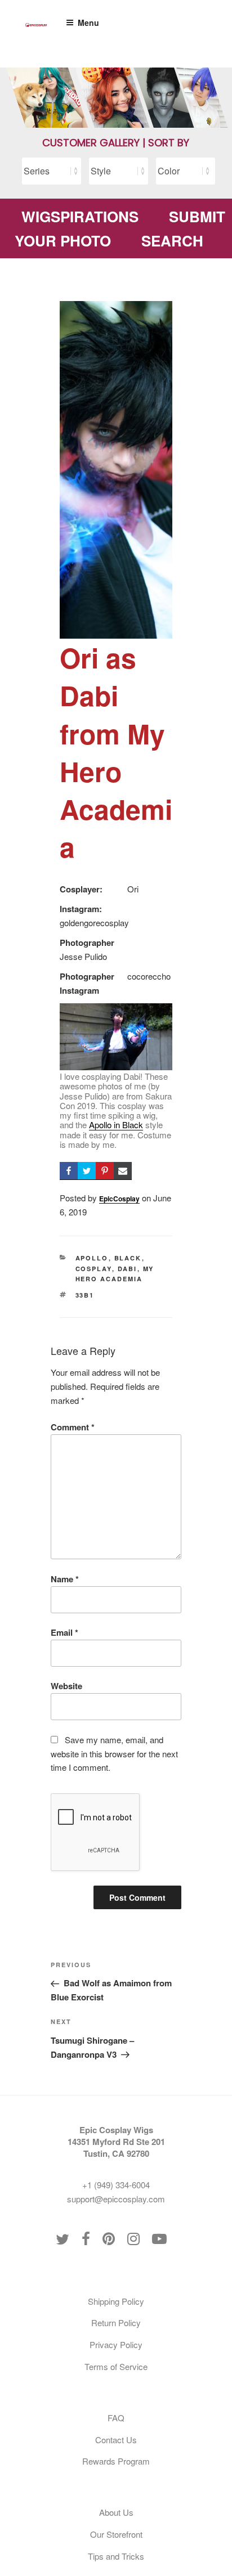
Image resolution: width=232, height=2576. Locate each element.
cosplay (94, 1269)
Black (128, 1258)
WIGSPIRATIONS (80, 216)
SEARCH (172, 241)
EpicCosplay (119, 1199)
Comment (73, 1427)
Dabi (128, 1269)
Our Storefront (116, 2534)
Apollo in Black (116, 1125)
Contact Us (116, 2440)
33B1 (85, 1295)
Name (65, 1579)
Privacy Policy (116, 2344)
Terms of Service (116, 2366)
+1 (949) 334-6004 (116, 2185)
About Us (116, 2512)
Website (66, 1686)
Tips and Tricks (116, 2556)
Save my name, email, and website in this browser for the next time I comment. (114, 1754)
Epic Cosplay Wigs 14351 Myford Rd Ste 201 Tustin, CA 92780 (116, 2142)
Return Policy (116, 2323)
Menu (88, 23)
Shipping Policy (116, 2301)
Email (64, 1632)
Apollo (92, 1258)
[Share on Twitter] (87, 1171)
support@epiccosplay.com (116, 2199)
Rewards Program (116, 2461)
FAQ (116, 2418)
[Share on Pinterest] (105, 1171)
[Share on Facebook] (69, 1171)
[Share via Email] (123, 1171)
